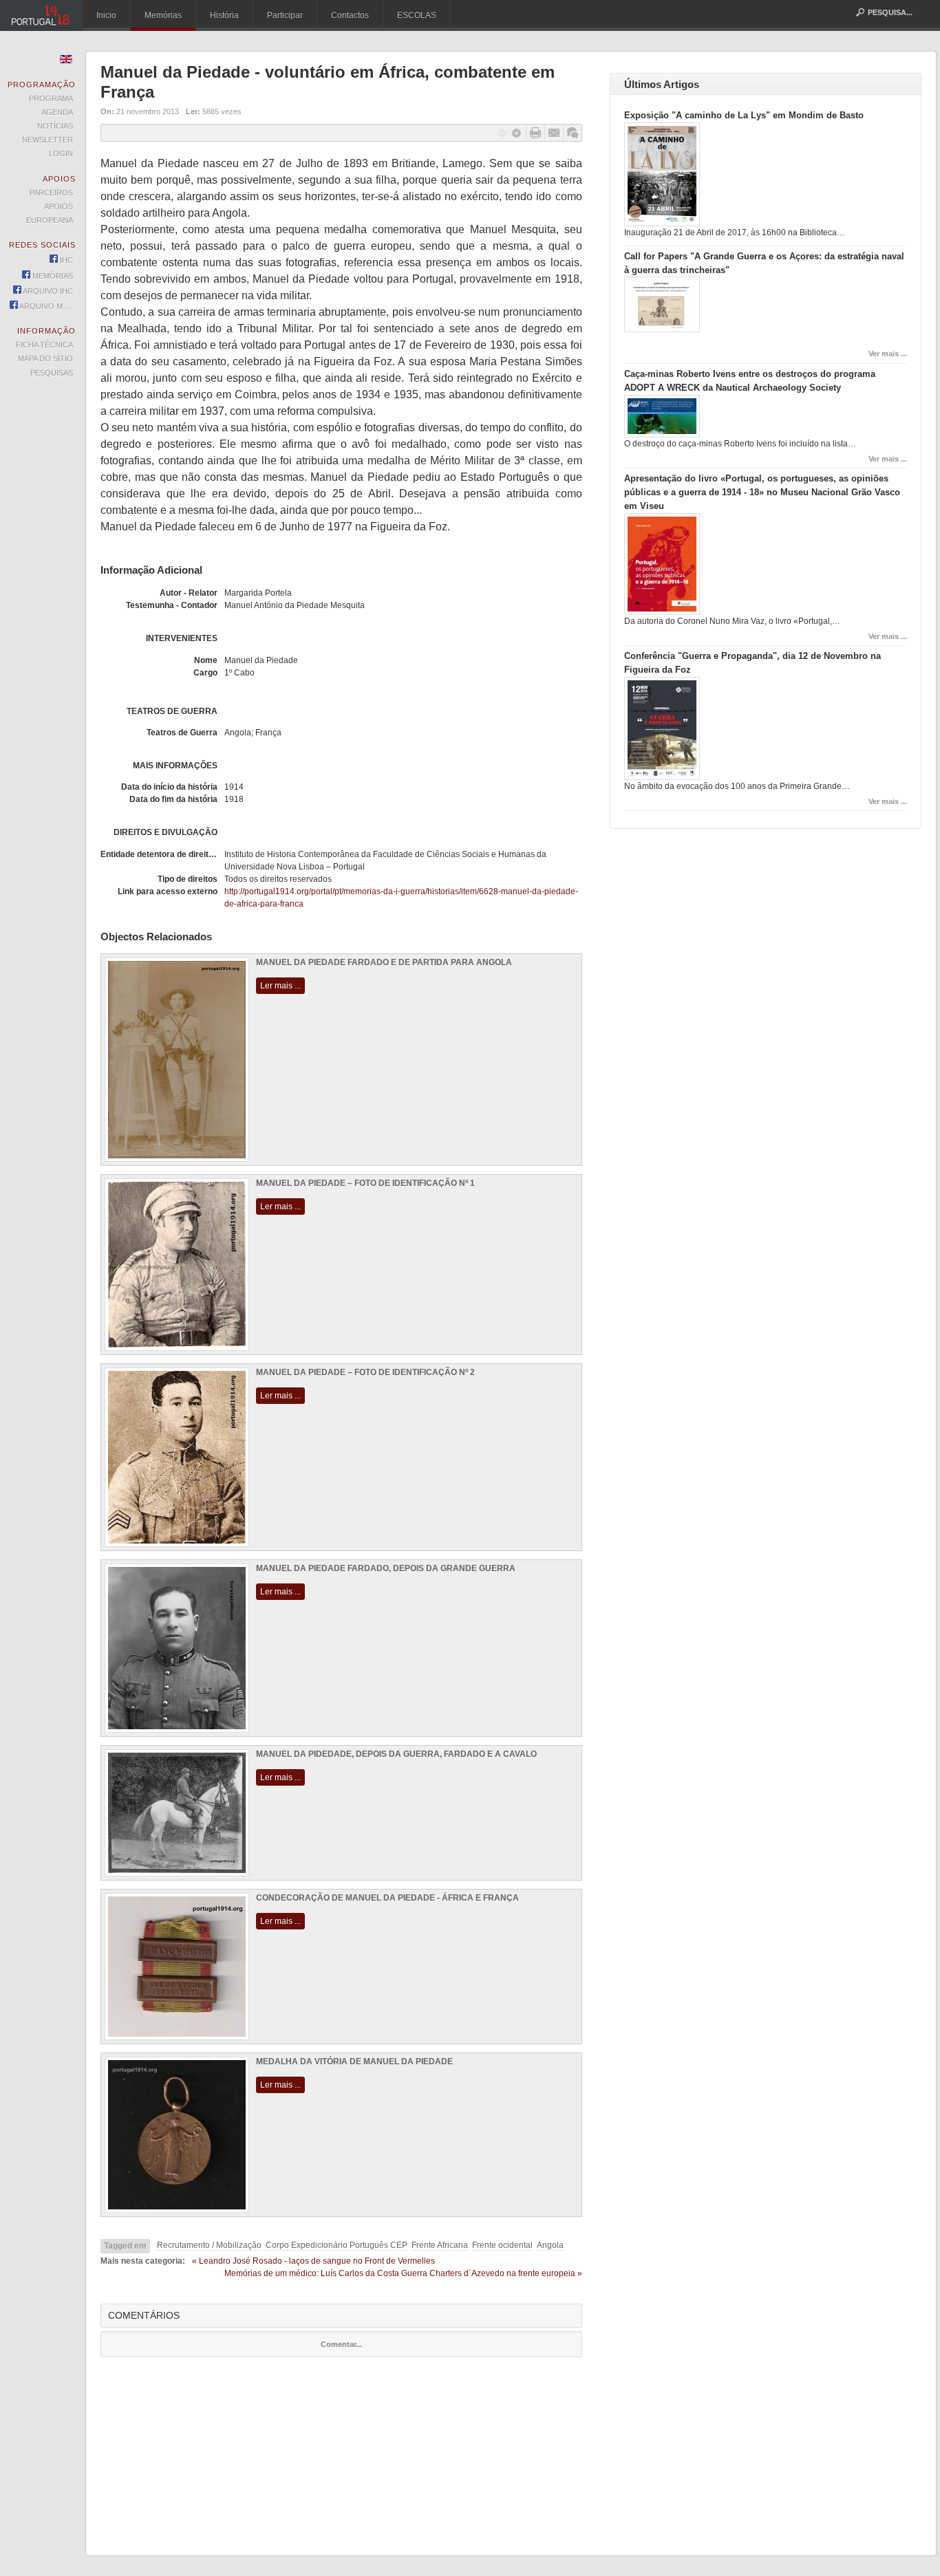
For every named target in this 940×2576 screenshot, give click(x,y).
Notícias (55, 126)
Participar (285, 15)
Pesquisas (52, 373)
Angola (550, 2245)
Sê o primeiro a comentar (573, 133)
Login (61, 153)
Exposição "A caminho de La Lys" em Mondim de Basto (744, 115)
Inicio (106, 15)
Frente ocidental (502, 2245)
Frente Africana (440, 2245)
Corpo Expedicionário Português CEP (337, 2245)
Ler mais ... (280, 986)
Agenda (57, 112)
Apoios (58, 206)
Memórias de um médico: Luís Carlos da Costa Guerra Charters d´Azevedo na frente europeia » (403, 2273)
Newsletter (47, 140)
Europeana (50, 220)
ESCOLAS (417, 15)
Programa (51, 98)
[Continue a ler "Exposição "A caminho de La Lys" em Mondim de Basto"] (662, 224)
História (224, 15)
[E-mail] (554, 133)
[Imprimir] (535, 133)
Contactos (350, 15)
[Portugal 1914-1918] (41, 15)
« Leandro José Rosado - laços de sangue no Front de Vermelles (313, 2261)
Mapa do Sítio (45, 358)
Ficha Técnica (44, 345)
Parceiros (51, 193)
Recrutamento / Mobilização (209, 2245)
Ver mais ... (888, 354)
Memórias (163, 15)
